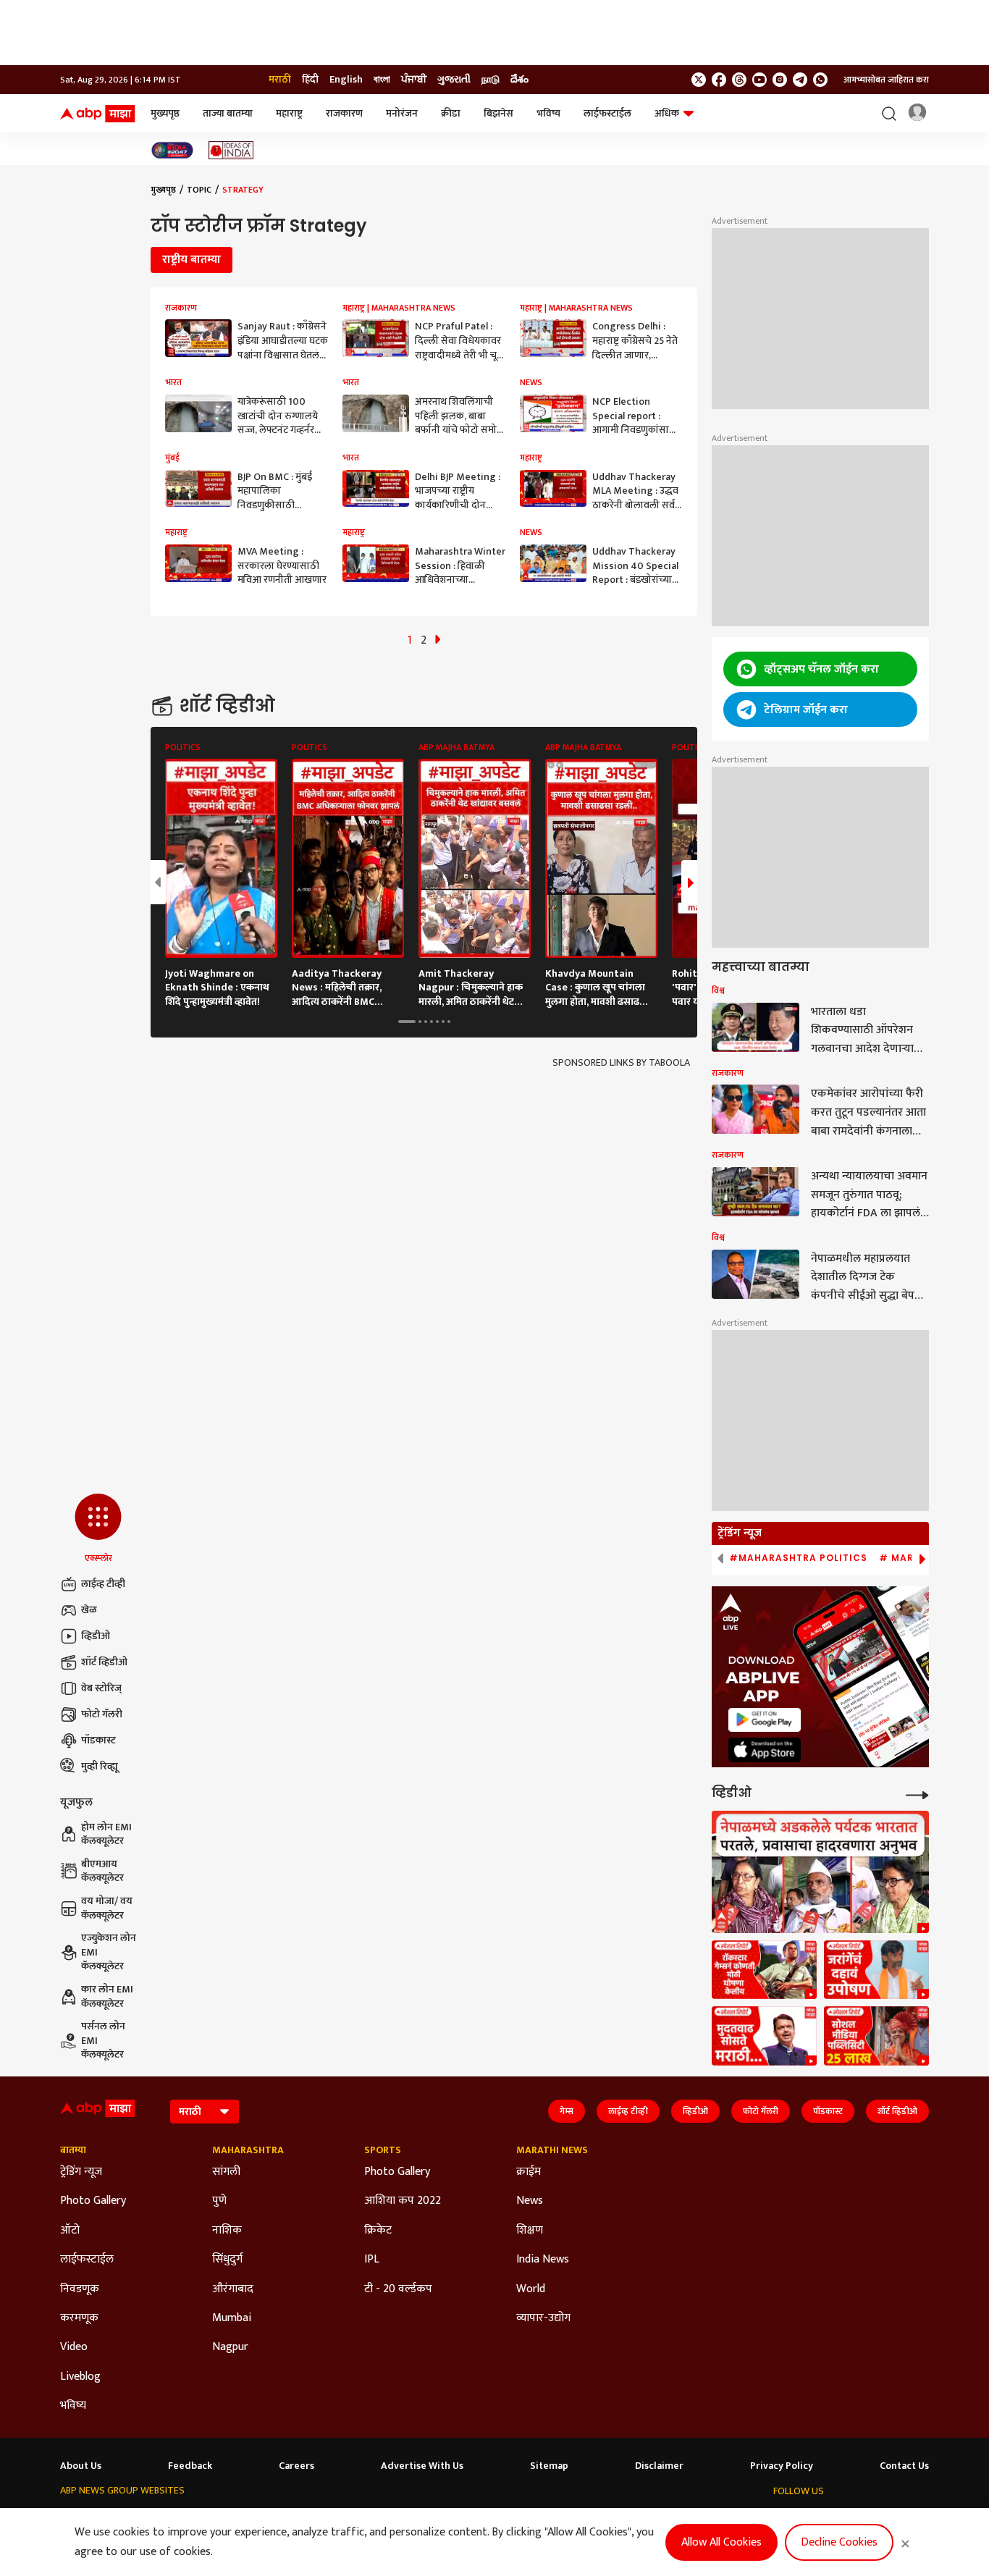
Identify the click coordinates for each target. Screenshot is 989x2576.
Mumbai (232, 2318)
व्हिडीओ (96, 1636)
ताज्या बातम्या (228, 113)
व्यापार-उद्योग (543, 2318)
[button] (98, 1529)
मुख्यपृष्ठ (165, 113)
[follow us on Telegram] (800, 80)
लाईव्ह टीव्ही (103, 1584)
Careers (296, 2466)
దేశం (519, 80)
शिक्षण (530, 2231)
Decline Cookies (839, 2542)
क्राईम (529, 2172)
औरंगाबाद (233, 2289)
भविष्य (548, 113)
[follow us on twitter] (699, 80)
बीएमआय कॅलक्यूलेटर (102, 1871)
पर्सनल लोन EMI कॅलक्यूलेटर (103, 2041)
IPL (372, 2260)
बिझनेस (498, 113)
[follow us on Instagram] (780, 80)
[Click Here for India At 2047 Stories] (172, 150)
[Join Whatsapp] (820, 80)
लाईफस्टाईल (607, 113)
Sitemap (549, 2466)
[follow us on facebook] (719, 80)
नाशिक (227, 2231)
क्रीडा (451, 113)
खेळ (89, 1610)
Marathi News (552, 2150)
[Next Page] (438, 640)
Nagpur (230, 2347)
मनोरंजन (402, 113)
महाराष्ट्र (289, 113)
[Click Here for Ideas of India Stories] (231, 150)
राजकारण (344, 113)
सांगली (226, 2172)
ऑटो (70, 2231)
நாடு (491, 80)
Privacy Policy (782, 2466)
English (346, 80)
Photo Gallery (93, 2201)
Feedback (190, 2466)
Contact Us (904, 2466)
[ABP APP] (765, 1720)
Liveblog (80, 2377)
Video (74, 2347)
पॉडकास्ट (98, 1740)
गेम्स (567, 2111)
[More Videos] (917, 1794)
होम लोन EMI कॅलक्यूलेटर (106, 1834)
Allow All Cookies (721, 2542)
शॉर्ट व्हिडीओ (104, 1662)
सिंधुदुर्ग (227, 2260)
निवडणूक (80, 2289)
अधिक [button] (667, 113)
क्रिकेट (378, 2231)
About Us (81, 2466)
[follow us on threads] (739, 80)
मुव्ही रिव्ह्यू (100, 1766)
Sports (383, 2150)
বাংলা (382, 80)
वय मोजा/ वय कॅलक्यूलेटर (107, 1908)
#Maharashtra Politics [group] (798, 1558)
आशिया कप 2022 (403, 2201)
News (530, 2201)
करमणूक (79, 2318)
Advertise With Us (422, 2466)
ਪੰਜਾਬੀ (414, 80)
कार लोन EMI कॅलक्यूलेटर (107, 1996)
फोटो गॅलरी (102, 1714)
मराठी (280, 80)
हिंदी (310, 80)
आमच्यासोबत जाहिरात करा (886, 80)
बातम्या (73, 2150)
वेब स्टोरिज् (101, 1688)
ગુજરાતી (454, 80)
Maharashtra (248, 2150)
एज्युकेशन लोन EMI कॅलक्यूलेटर (109, 1952)
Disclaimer (659, 2466)
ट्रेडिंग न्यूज (81, 2172)
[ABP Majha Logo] (98, 114)
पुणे (219, 2201)
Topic (199, 190)
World (531, 2289)
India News (543, 2260)
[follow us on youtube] (759, 80)
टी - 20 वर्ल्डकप (398, 2289)
